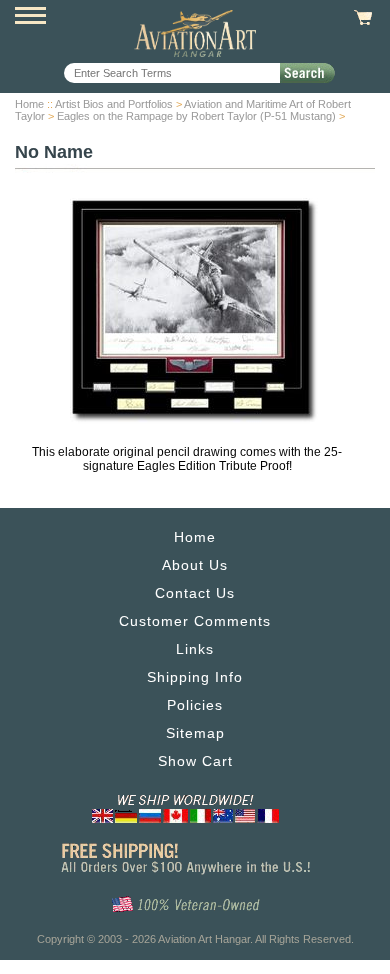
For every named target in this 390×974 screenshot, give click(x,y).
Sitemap (195, 733)
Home (29, 104)
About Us (195, 565)
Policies (195, 705)
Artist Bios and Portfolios (114, 104)
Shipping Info (195, 677)
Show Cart (195, 761)
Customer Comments (195, 621)
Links (195, 649)
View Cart (360, 18)
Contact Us (195, 593)
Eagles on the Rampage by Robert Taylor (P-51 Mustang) (196, 116)
